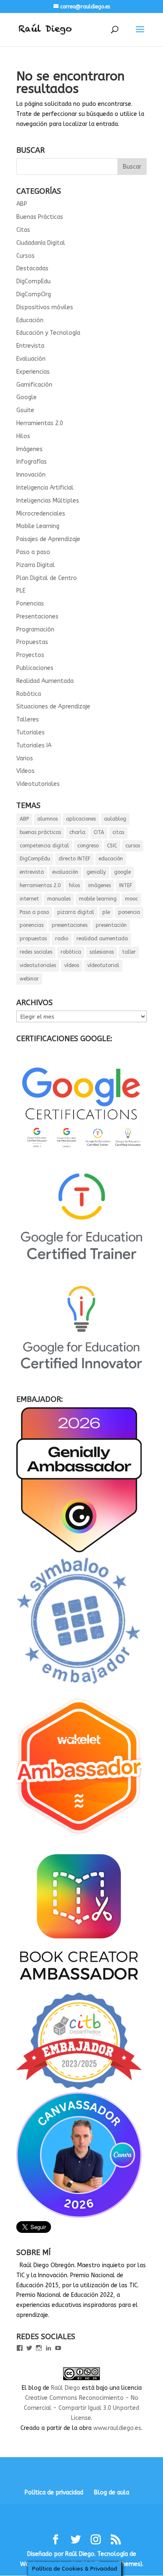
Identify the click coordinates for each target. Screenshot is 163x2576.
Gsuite (25, 410)
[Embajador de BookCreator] (79, 1987)
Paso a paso (33, 552)
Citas (23, 230)
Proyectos (30, 655)
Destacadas (32, 268)
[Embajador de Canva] (79, 2216)
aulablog (115, 819)
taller (129, 952)
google (122, 872)
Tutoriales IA (34, 745)
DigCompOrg (34, 294)
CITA (99, 832)
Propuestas (32, 642)
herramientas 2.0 (40, 885)
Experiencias (33, 372)
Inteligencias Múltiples (48, 501)
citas (118, 832)
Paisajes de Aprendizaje (48, 539)
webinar (29, 979)
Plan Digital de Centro (47, 578)
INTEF (126, 885)
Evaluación (31, 359)
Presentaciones (37, 617)
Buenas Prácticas (40, 217)
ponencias (32, 925)
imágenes (99, 885)
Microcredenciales (41, 514)
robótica (71, 952)
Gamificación (34, 385)
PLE (21, 591)
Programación (35, 630)
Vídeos (25, 771)
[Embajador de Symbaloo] (79, 1688)
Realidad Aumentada (45, 681)
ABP (22, 204)
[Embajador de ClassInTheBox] (79, 2087)
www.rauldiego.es (117, 2428)
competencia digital (44, 846)
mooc (131, 899)
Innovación (31, 475)
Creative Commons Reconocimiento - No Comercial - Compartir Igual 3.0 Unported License (81, 2408)
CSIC (112, 846)
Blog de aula (112, 2493)
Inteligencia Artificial (45, 488)
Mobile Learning (38, 526)
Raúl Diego (66, 2388)
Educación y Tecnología (48, 333)
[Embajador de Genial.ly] (79, 1551)
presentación (111, 925)
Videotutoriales (38, 784)
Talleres (28, 720)
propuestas (33, 939)
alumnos (47, 819)
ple (106, 912)
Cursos (25, 256)
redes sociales (36, 952)
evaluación (65, 872)
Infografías (32, 462)
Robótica (29, 694)
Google (27, 397)
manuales (59, 899)
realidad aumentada (102, 939)
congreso (88, 846)
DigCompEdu (33, 281)
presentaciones (70, 925)
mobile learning (98, 899)
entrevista (32, 872)
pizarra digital (76, 912)
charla (77, 832)
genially (96, 872)
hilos (74, 885)
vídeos (72, 965)
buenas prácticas (40, 832)
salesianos (102, 952)
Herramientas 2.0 (40, 423)
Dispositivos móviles (45, 307)
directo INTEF (74, 859)
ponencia (129, 912)
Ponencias (30, 604)
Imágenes (29, 449)
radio (62, 939)
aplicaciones (81, 819)
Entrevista (30, 346)
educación (111, 859)
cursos (133, 846)
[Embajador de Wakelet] (79, 1838)
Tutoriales (31, 733)
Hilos (23, 436)
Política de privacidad (54, 2493)
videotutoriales (38, 965)
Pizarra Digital (36, 565)
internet (29, 899)
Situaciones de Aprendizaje (53, 707)
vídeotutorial (103, 965)
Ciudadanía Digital (41, 243)
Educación (30, 320)
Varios (25, 758)
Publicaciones (35, 668)
